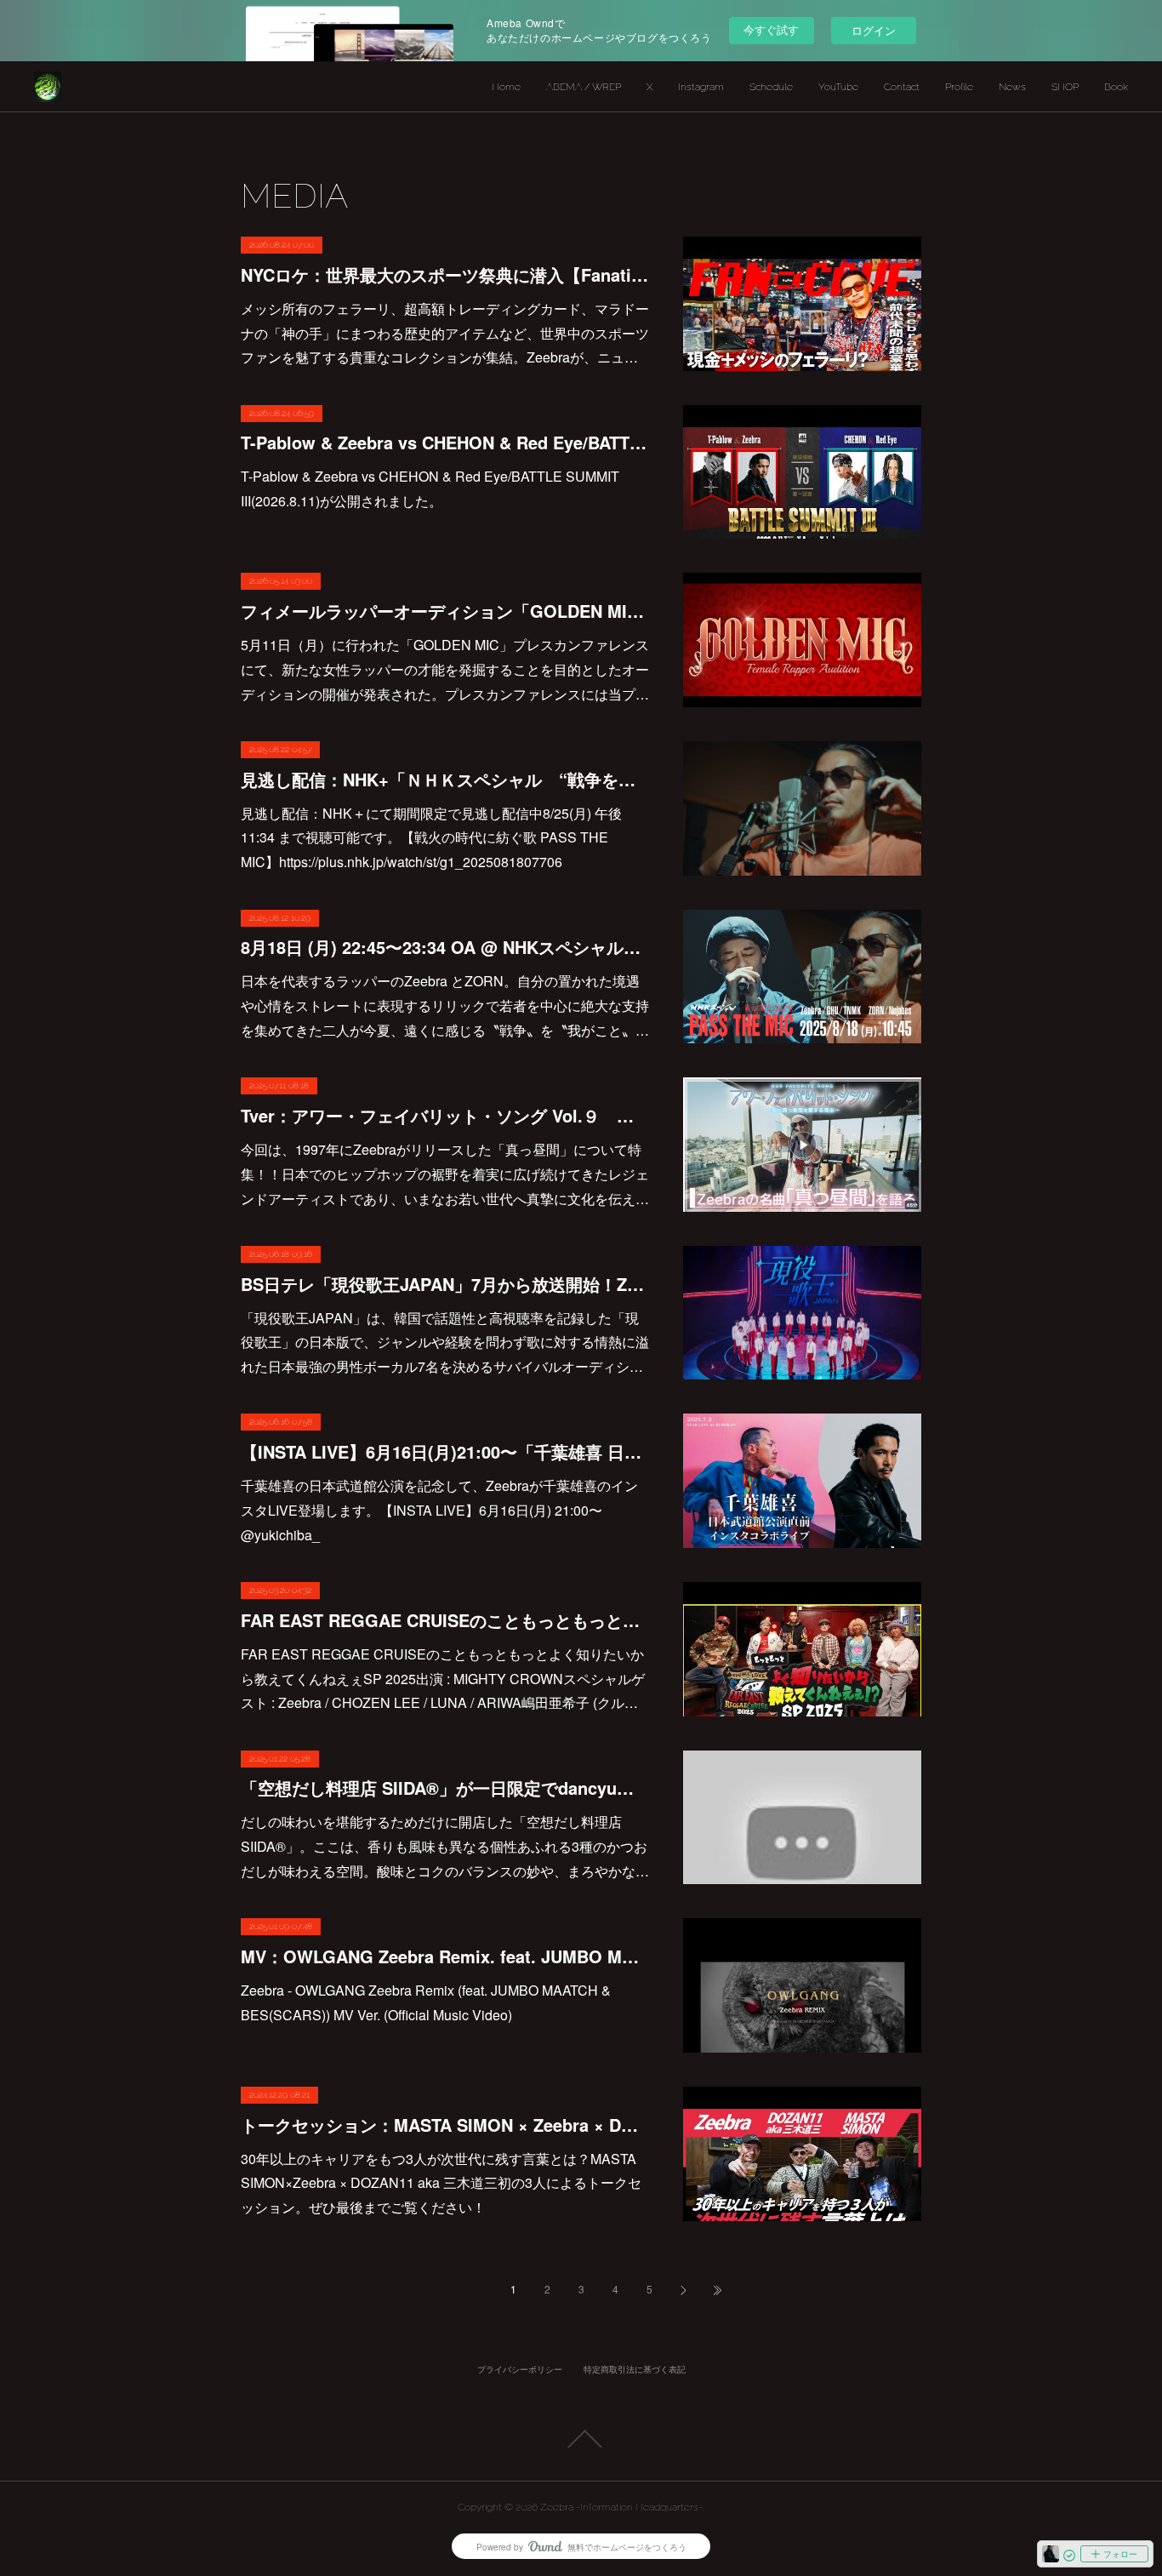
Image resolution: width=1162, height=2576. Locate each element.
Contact (902, 87)
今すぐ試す (771, 29)
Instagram (701, 87)
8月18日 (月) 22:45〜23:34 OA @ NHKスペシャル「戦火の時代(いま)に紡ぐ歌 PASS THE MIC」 (445, 947)
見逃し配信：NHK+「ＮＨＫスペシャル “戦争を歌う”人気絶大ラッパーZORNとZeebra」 (445, 779)
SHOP (1065, 87)
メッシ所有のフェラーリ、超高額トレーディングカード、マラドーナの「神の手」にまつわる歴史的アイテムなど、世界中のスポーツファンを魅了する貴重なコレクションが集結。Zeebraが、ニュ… (445, 333)
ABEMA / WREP (584, 87)
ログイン (874, 30)
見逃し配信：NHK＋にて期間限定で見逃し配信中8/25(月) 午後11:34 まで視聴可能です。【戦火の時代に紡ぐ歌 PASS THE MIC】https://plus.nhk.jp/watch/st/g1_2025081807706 (431, 838)
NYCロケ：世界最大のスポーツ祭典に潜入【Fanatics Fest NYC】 (445, 274)
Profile (959, 87)
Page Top (581, 2439)
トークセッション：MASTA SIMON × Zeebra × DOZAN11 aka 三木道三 (445, 2125)
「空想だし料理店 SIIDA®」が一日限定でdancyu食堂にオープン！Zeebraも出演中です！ (445, 1788)
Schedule (771, 87)
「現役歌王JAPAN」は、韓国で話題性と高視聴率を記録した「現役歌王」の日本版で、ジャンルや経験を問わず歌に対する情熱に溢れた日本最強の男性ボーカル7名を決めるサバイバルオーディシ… (445, 1342)
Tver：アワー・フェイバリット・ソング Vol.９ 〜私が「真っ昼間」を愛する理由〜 (445, 1115)
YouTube (838, 87)
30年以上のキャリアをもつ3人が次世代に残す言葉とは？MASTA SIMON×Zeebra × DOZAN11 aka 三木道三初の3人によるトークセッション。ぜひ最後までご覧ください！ (441, 2183)
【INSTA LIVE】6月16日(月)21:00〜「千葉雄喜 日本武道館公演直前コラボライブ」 (445, 1451)
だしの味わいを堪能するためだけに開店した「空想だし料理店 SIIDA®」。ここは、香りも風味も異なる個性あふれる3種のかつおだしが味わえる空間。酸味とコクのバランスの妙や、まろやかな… (445, 1846)
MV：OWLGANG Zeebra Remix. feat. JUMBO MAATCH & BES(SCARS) (445, 1956)
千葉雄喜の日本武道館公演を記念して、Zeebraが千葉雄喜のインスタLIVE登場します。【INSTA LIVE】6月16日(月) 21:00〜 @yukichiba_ (439, 1510)
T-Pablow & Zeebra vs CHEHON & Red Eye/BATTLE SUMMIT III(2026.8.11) (445, 442)
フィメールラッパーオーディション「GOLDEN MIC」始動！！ (445, 611)
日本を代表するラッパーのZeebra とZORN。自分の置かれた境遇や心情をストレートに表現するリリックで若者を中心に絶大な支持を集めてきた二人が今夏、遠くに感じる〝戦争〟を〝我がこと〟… (445, 1005)
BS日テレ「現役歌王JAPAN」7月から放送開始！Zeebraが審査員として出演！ (445, 1284)
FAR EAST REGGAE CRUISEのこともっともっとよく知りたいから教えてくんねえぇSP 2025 (445, 1620)
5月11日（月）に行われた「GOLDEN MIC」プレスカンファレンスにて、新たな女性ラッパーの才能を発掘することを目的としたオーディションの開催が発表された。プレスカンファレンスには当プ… (445, 669)
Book (1116, 87)
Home (506, 87)
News (1012, 87)
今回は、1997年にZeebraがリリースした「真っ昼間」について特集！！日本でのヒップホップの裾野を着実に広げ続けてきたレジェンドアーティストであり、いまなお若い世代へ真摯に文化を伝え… (445, 1174)
